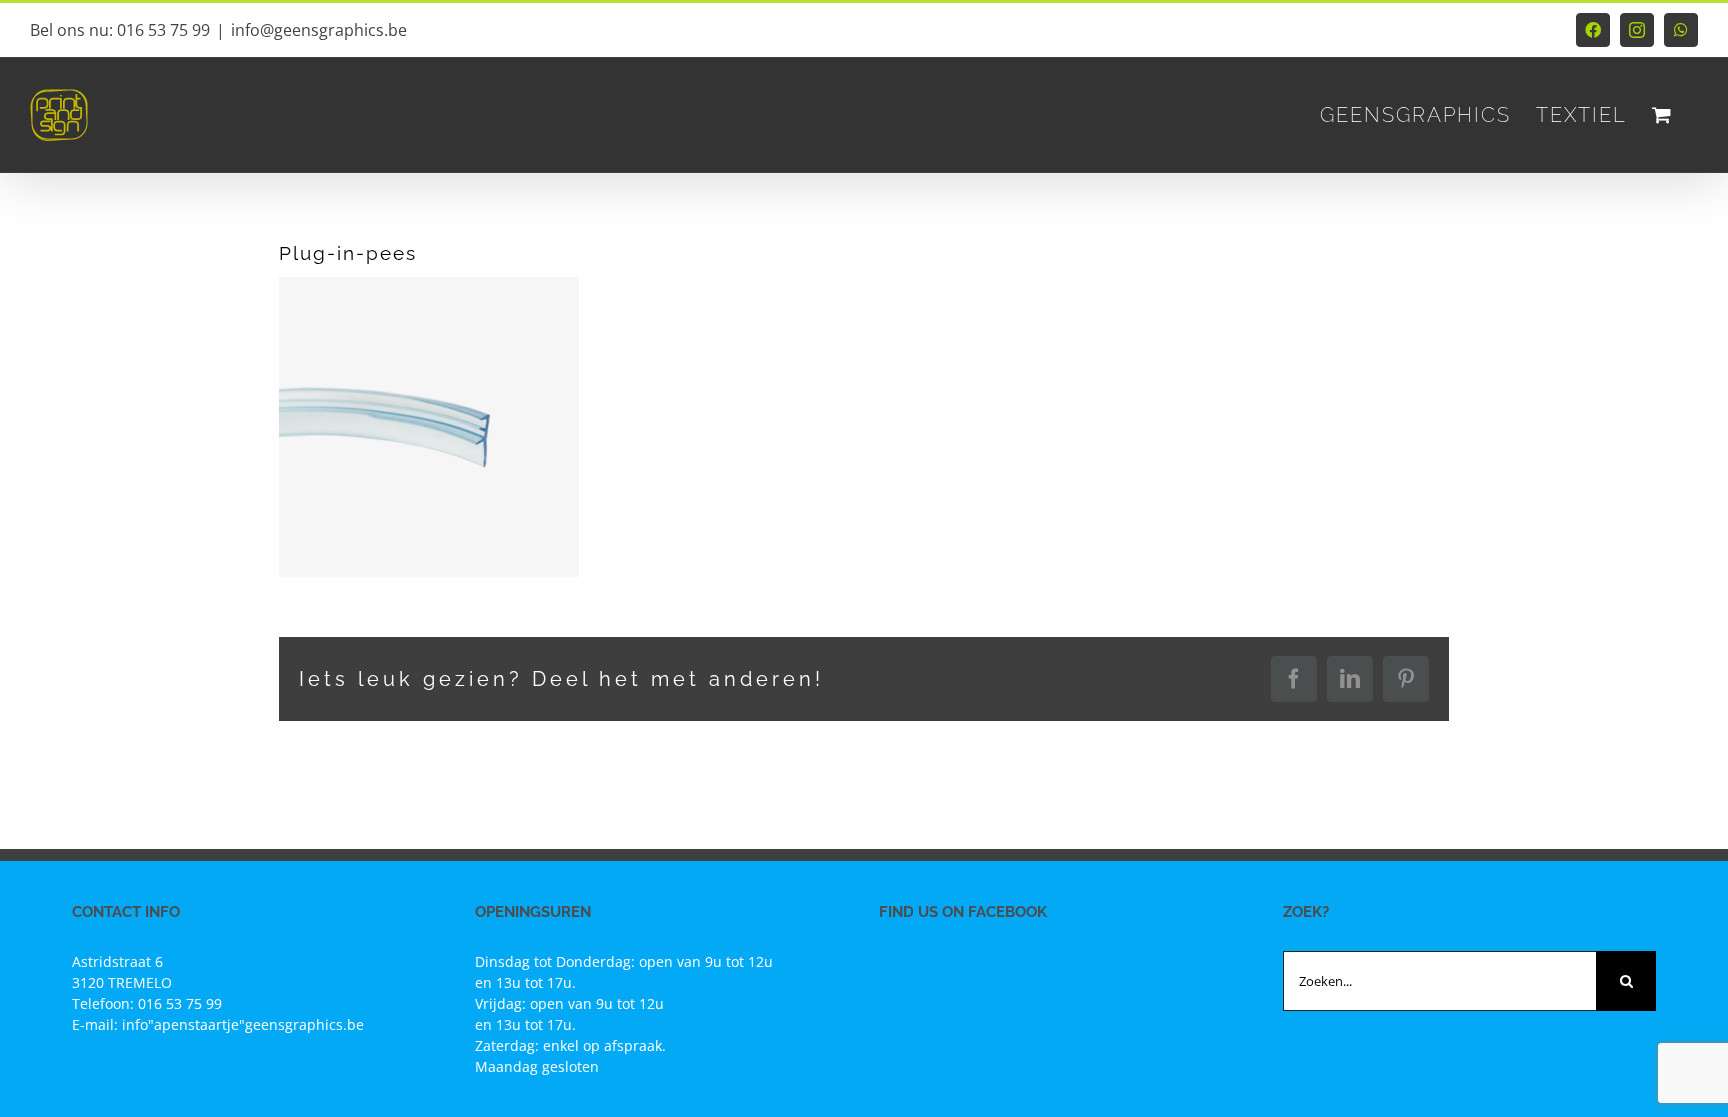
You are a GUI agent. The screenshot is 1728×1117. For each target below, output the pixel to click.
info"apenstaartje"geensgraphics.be (243, 1024)
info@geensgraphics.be (319, 30)
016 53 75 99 (180, 1003)
